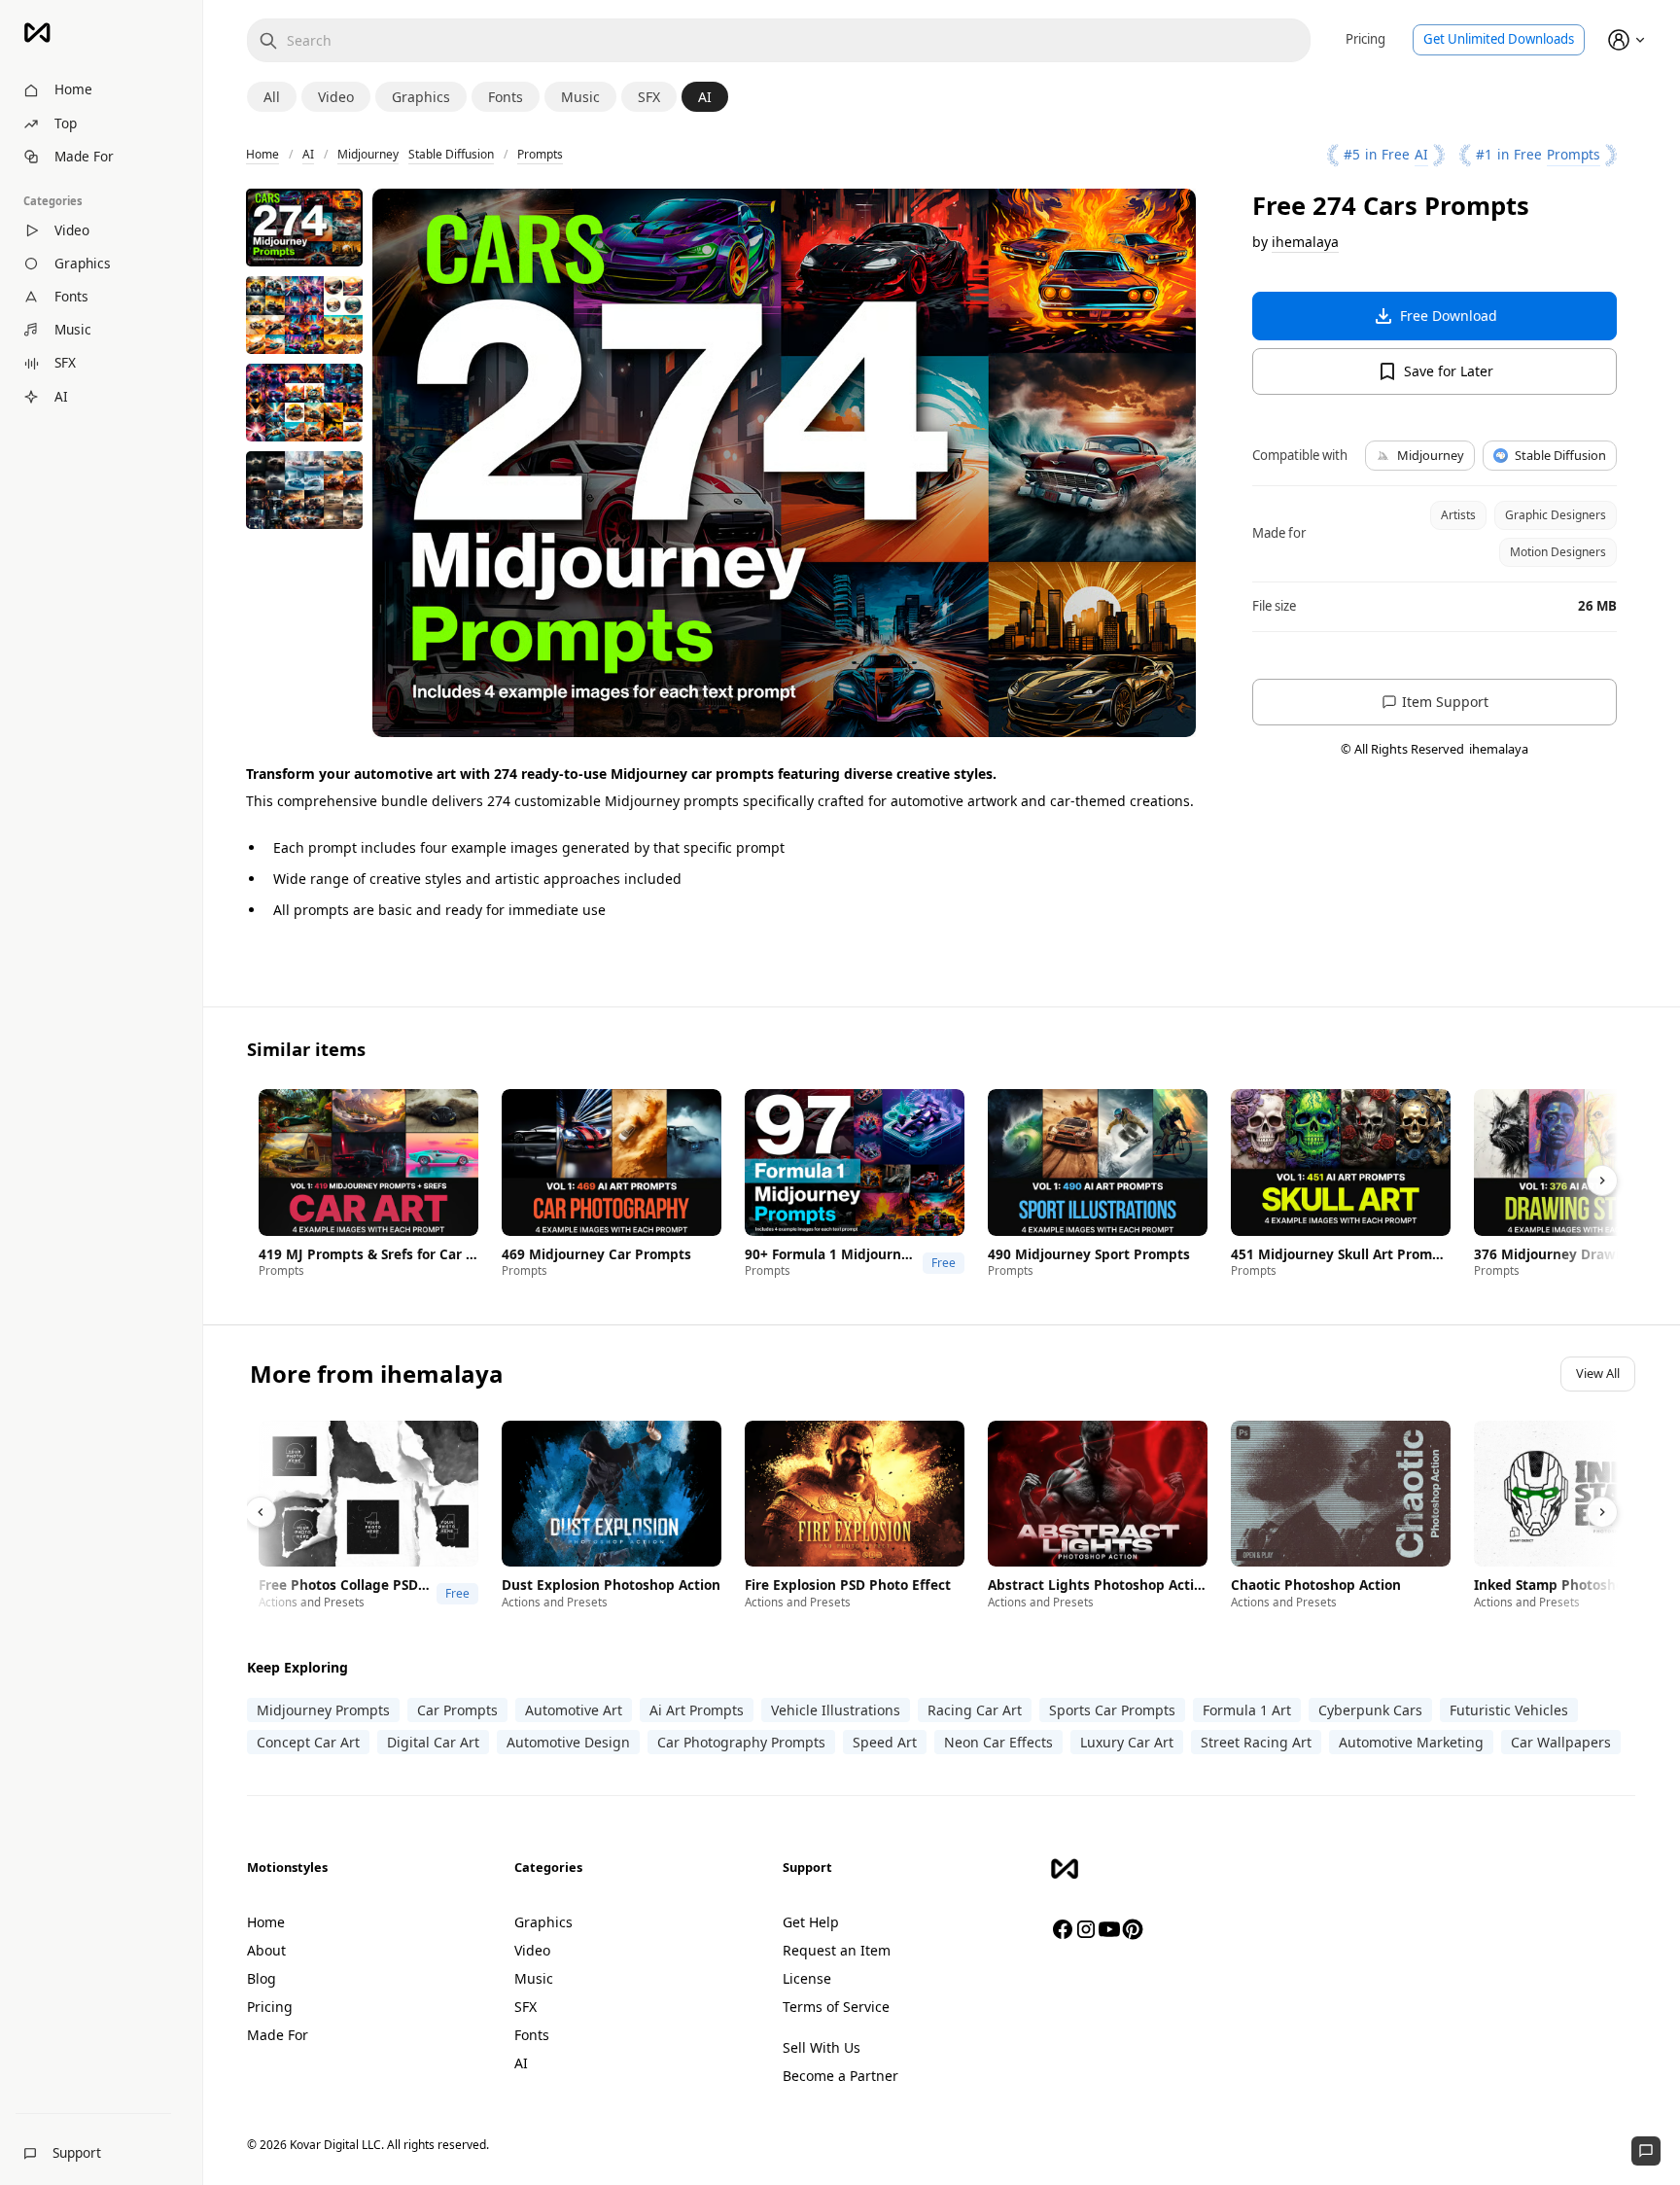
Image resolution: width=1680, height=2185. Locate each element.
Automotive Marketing (1411, 1742)
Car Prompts (457, 1710)
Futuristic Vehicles (1509, 1710)
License (807, 1978)
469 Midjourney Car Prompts (596, 1254)
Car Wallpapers (1561, 1742)
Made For (278, 2035)
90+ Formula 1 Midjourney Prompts (831, 1254)
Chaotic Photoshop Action (1316, 1585)
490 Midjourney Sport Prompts (1089, 1254)
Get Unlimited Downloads (1499, 39)
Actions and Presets (312, 1602)
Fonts (532, 2035)
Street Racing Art (1256, 1742)
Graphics (543, 1922)
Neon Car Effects (998, 1742)
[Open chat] (1646, 2151)
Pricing (1365, 39)
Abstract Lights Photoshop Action (1098, 1585)
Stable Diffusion (451, 154)
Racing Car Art (975, 1710)
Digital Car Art (433, 1742)
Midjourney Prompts (323, 1710)
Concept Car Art (308, 1742)
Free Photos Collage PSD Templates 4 (345, 1585)
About (266, 1950)
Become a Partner (840, 2076)
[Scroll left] (261, 1512)
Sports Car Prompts (1112, 1710)
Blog (262, 1978)
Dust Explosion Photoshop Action (611, 1585)
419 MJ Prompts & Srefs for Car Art (368, 1254)
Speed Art (885, 1742)
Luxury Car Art (1127, 1742)
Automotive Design (568, 1742)
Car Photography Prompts (741, 1742)
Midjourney (368, 154)
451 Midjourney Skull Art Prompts (1341, 1254)
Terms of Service (836, 2007)
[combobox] (779, 40)
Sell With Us (822, 2047)
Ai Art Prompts (697, 1710)
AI (308, 154)
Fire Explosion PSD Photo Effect (848, 1585)
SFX (525, 2007)
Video (532, 1950)
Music (534, 1978)
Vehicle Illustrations (836, 1710)
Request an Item (837, 1950)
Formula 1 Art (1247, 1710)
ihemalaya (1305, 242)
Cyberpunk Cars (1370, 1710)
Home (262, 154)
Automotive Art (574, 1710)
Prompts (540, 154)
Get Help (811, 1922)
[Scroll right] (1602, 1181)
